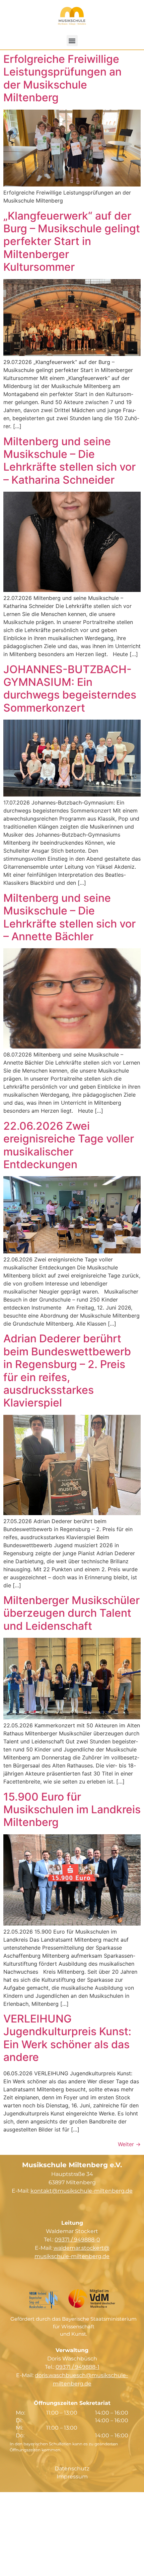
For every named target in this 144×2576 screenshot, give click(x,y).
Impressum (72, 2477)
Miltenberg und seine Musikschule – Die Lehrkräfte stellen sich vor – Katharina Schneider (69, 461)
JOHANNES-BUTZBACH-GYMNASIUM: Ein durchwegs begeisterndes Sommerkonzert (70, 689)
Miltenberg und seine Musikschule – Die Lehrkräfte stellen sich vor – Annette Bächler (69, 917)
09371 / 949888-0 (77, 2240)
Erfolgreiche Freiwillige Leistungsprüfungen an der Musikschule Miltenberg (62, 78)
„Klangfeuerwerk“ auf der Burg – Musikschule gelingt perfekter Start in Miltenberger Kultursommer (72, 241)
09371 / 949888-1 (78, 2367)
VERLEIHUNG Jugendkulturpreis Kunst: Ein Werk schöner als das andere (67, 2038)
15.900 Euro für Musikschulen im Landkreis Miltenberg (72, 1810)
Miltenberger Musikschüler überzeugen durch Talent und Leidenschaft (71, 1613)
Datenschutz (72, 2469)
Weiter (129, 2144)
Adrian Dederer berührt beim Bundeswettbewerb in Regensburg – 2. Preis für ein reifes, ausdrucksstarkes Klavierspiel (67, 1371)
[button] (72, 41)
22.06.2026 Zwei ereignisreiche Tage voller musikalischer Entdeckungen (69, 1145)
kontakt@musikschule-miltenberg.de (82, 2191)
